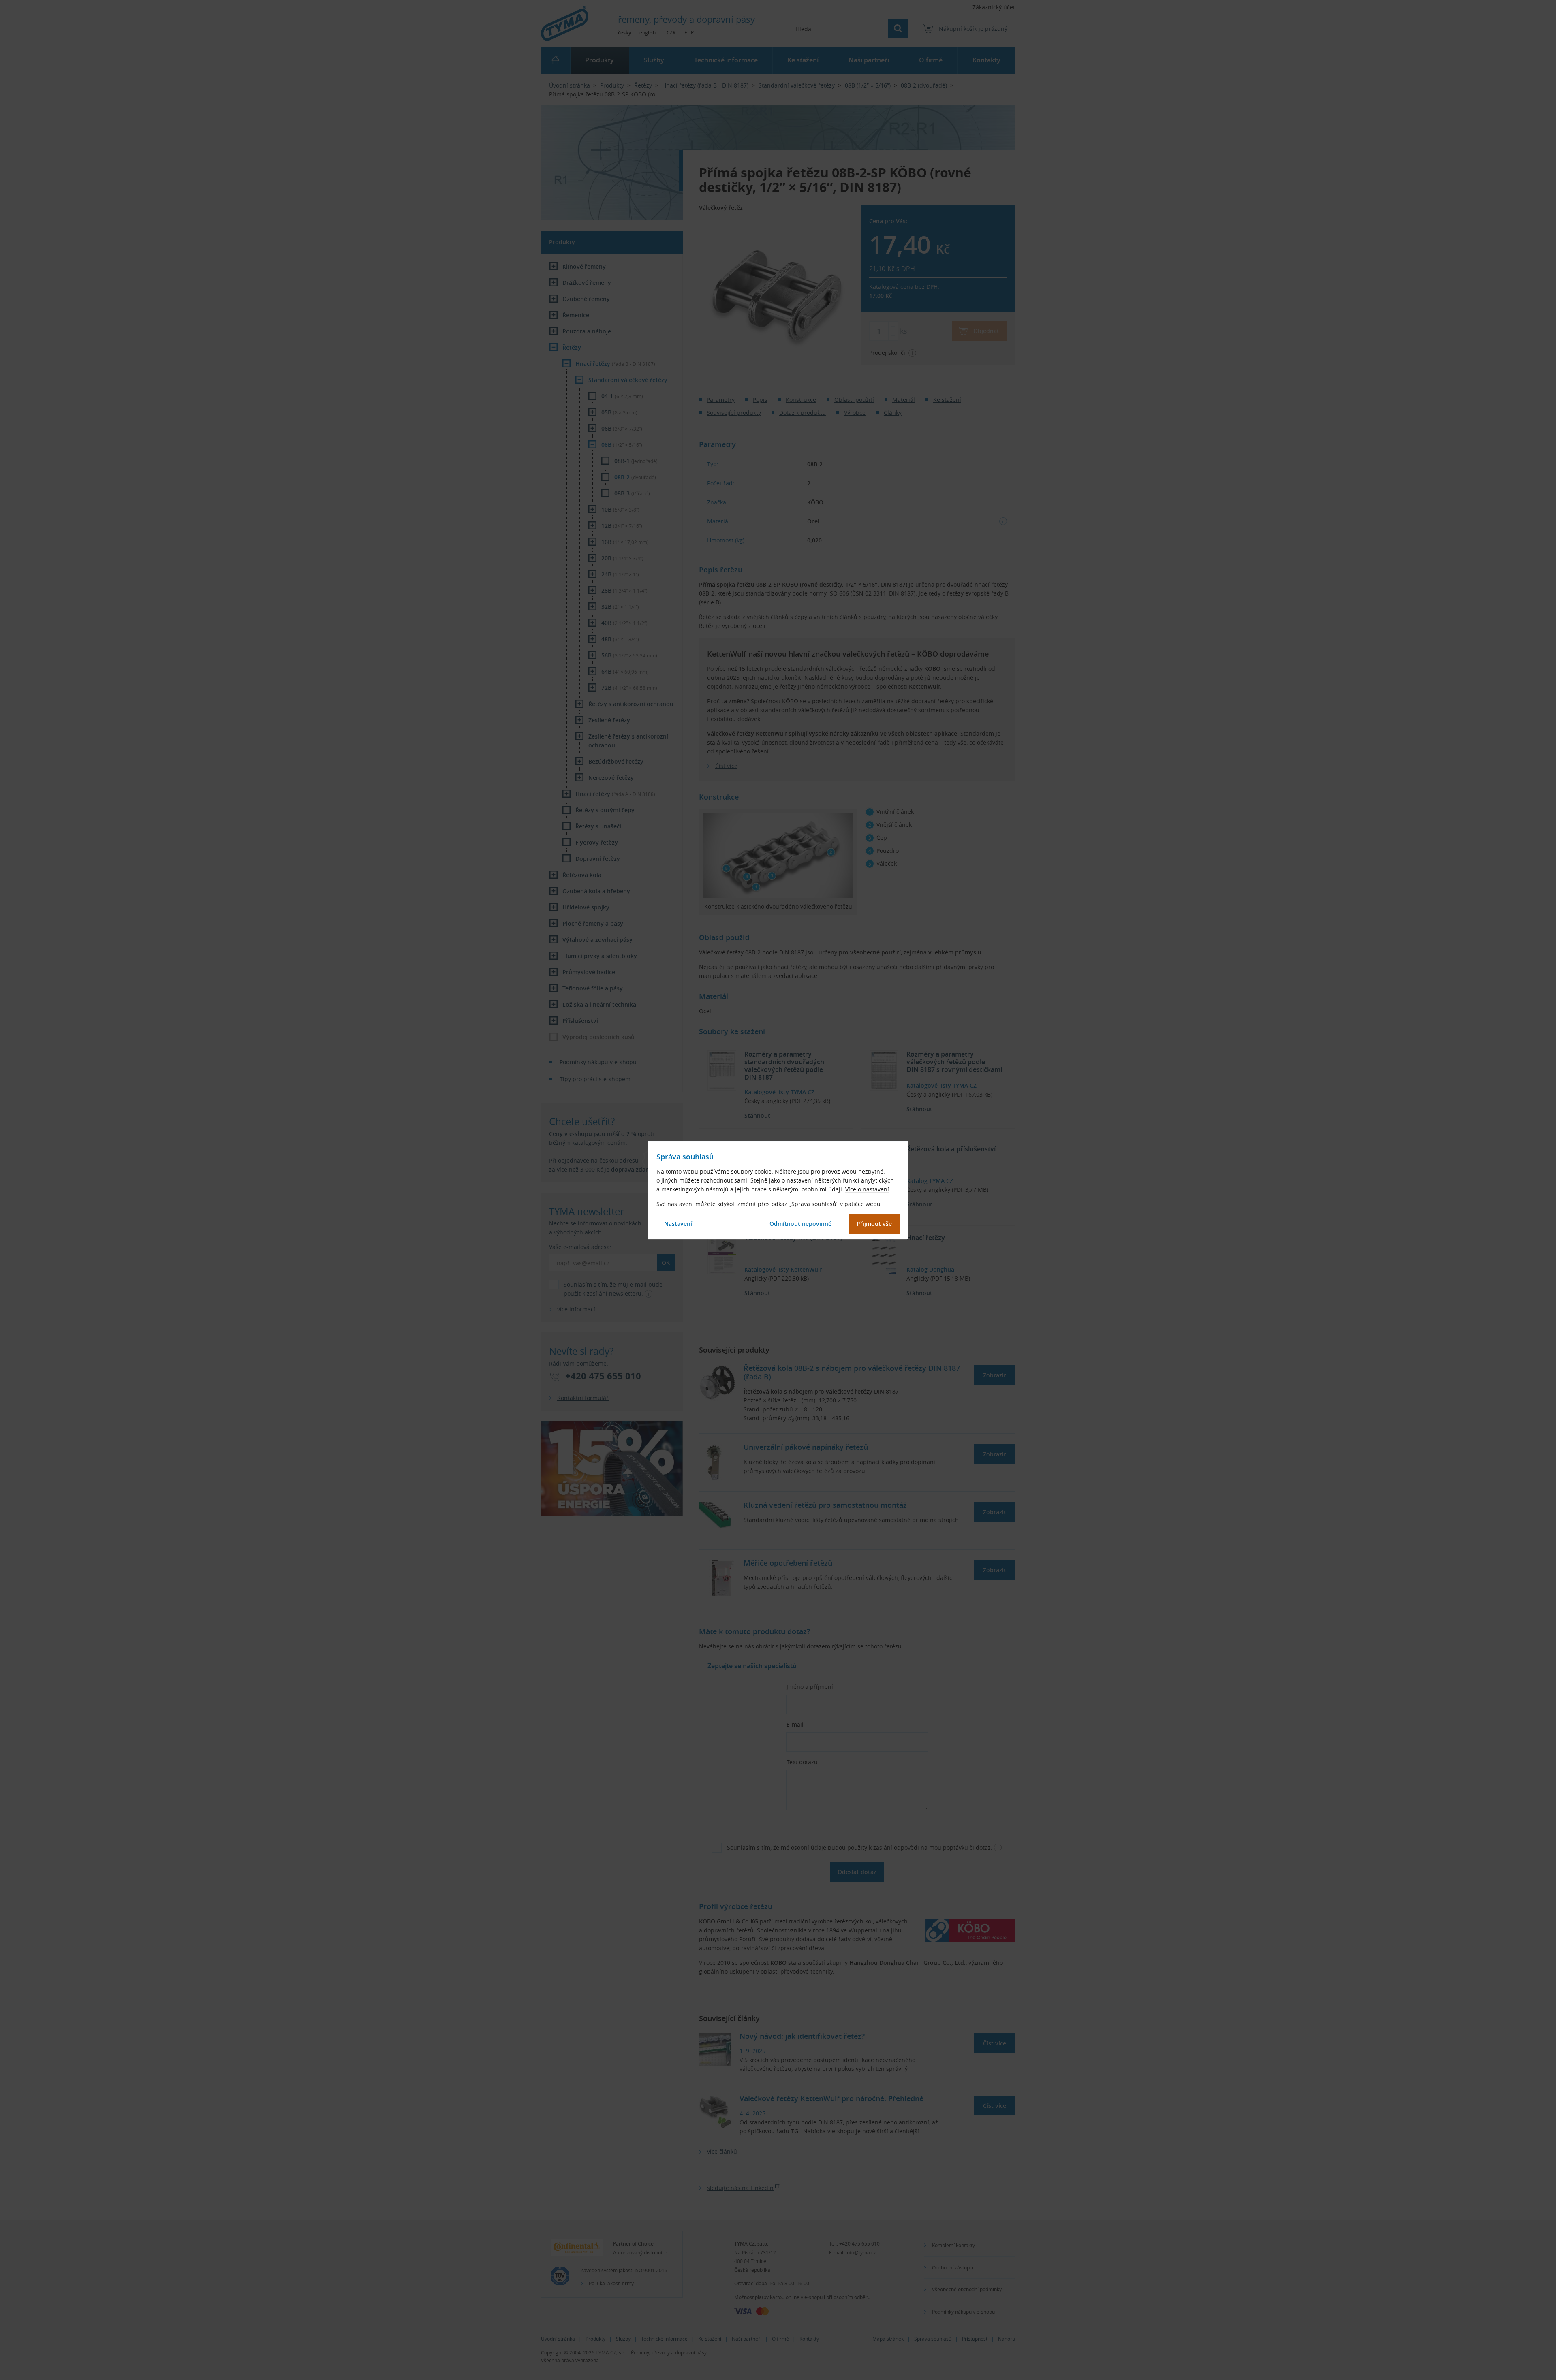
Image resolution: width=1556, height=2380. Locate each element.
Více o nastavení (867, 1189)
